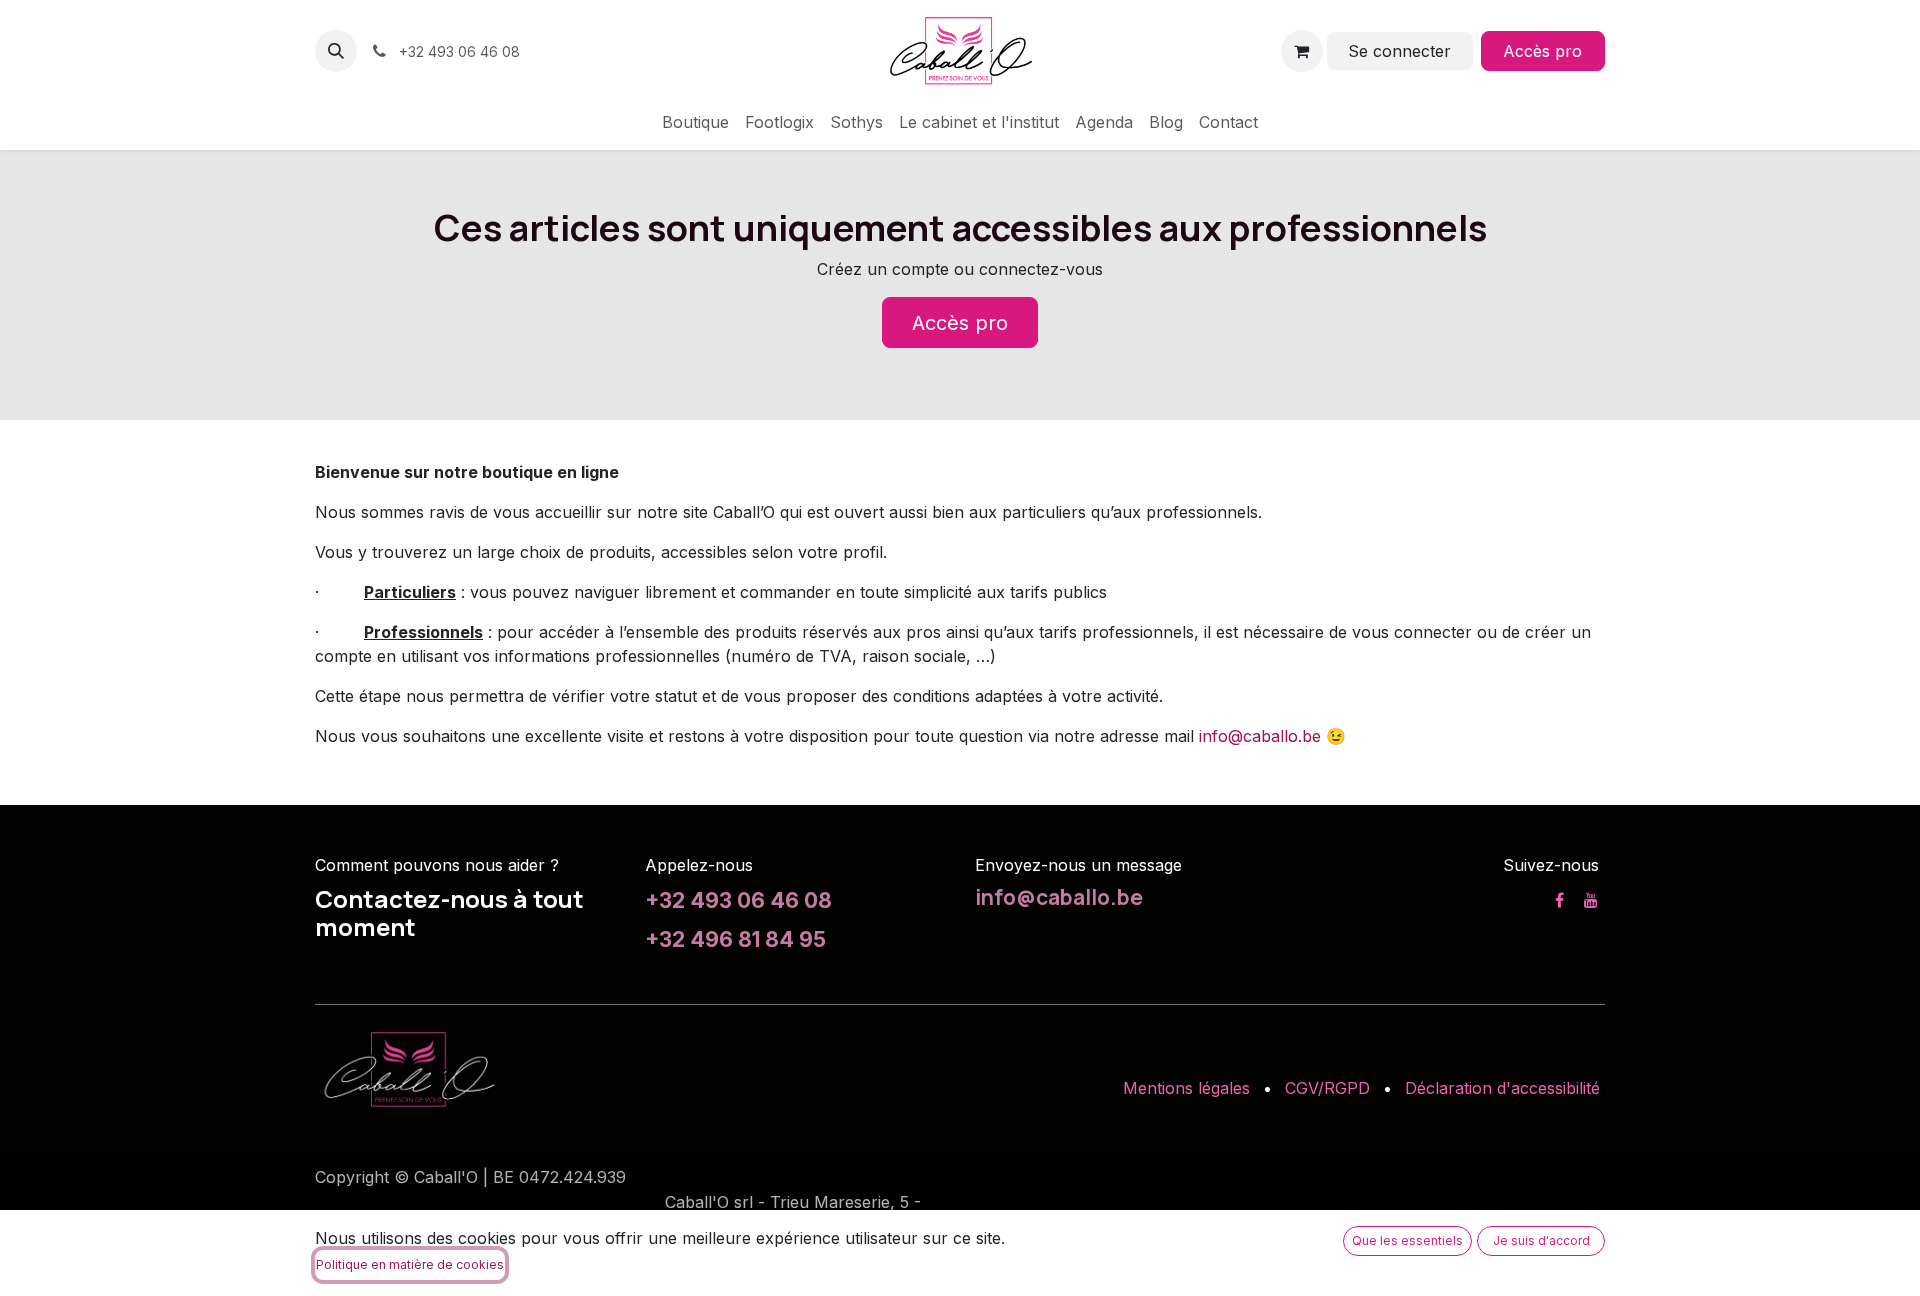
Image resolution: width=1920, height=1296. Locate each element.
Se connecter (1399, 51)
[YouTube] (1591, 900)
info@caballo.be (1260, 736)
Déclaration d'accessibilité (1502, 1088)
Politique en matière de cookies (410, 1264)
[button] (336, 51)
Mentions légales (1186, 1088)
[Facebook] (1559, 900)
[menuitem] (695, 122)
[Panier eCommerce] (1302, 51)
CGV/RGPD (1327, 1088)
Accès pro (1542, 51)
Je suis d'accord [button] (1541, 1240)
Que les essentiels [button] (1407, 1240)
